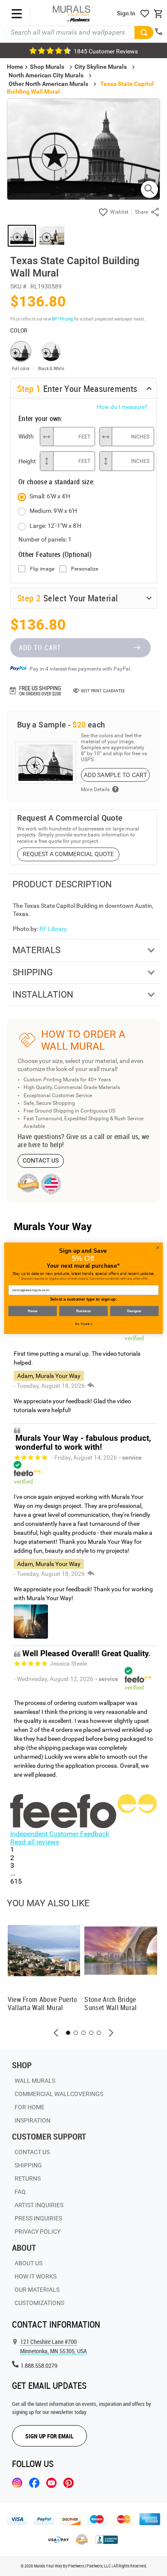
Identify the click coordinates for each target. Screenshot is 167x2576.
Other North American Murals (48, 84)
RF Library (53, 929)
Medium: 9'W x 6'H (53, 511)
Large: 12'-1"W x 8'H (55, 526)
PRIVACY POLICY (37, 2232)
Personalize (85, 569)
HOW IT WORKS (36, 2276)
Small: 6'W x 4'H (50, 496)
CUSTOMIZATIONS (39, 2303)
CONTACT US (41, 1160)
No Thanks (84, 1324)
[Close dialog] (158, 1247)
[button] (56, 2033)
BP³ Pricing (62, 319)
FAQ (20, 2192)
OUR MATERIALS (37, 2290)
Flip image (42, 569)
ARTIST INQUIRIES (39, 2205)
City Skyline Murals (101, 67)
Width (26, 436)
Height (27, 461)
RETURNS (28, 2179)
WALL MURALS (35, 2081)
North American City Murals (46, 75)
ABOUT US (28, 2263)
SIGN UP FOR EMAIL (49, 2436)
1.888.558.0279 (39, 2366)
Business (83, 1310)
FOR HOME (30, 2107)
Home (32, 1310)
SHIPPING (28, 2165)
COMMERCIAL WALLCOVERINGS (59, 2094)
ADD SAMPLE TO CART (115, 775)
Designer (134, 1310)
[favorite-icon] (145, 14)
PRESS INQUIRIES (38, 2218)
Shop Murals (47, 67)
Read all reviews (35, 1842)
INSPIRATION (33, 2120)
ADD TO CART (40, 648)
